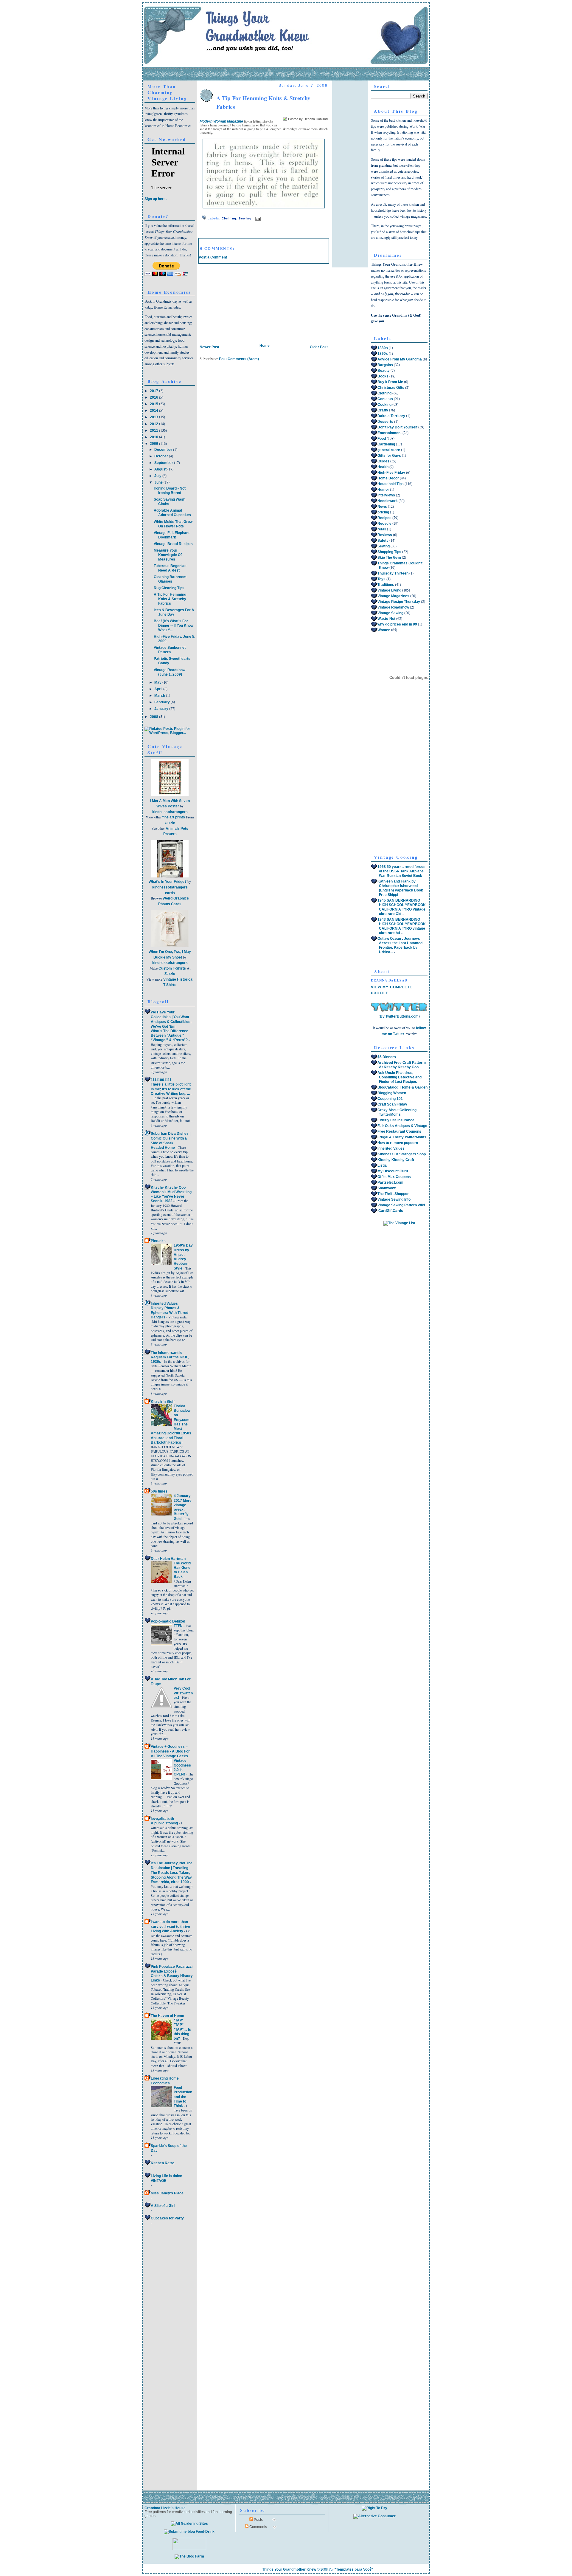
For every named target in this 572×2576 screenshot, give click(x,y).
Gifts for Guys (389, 456)
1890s (383, 354)
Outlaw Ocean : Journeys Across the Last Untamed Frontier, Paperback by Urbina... (400, 945)
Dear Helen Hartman (168, 1559)
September (164, 463)
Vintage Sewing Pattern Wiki (401, 1205)
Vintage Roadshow (393, 607)
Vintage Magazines (393, 596)
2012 (154, 424)
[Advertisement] (243, 301)
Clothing (229, 218)
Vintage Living (389, 590)
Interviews (386, 495)
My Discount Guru (393, 1171)
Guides (383, 461)
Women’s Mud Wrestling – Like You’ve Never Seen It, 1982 (171, 1196)
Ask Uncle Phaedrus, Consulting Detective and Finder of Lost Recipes (400, 1077)
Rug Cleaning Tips (169, 588)
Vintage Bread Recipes (173, 544)
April (159, 689)
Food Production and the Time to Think (183, 2097)
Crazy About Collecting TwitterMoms (397, 1112)
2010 (154, 437)
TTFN (179, 1626)
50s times (159, 1491)
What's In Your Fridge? (168, 882)
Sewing (245, 218)
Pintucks (158, 1241)
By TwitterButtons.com (399, 1016)
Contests (385, 399)
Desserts (385, 422)
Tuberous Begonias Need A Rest (170, 568)
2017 (154, 391)
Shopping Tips (389, 552)
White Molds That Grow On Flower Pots (173, 524)
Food (382, 439)
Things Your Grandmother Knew (289, 2569)
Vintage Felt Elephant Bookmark (172, 535)
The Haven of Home (167, 2016)
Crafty (383, 410)
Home (265, 346)
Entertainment (390, 433)
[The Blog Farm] (189, 2556)
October (162, 456)
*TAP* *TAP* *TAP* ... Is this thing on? (182, 2029)
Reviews (385, 535)
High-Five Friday (391, 473)
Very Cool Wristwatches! (183, 1693)
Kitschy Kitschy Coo (168, 1188)
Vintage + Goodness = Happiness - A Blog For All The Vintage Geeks (170, 1751)
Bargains (385, 365)
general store (389, 450)
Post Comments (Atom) (239, 359)
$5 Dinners (387, 1057)
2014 (154, 411)
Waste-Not (386, 619)
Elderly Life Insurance (396, 1120)
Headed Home (163, 1147)
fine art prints (174, 817)
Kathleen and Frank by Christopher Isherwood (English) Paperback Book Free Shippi (400, 888)
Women (384, 630)
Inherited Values (164, 1304)
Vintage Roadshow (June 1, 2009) (170, 672)
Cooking (384, 405)
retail (382, 529)
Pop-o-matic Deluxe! (168, 1621)
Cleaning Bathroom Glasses (170, 579)
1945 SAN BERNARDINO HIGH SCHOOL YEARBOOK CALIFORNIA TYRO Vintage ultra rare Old (402, 907)
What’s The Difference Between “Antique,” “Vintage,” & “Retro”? (170, 1035)
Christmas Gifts (391, 388)
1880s (383, 348)
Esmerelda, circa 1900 (170, 1882)
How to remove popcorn (398, 1143)
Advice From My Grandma (400, 359)
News (382, 507)
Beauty (384, 371)
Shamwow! (387, 1188)
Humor (383, 490)
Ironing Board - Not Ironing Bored (170, 491)
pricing (383, 512)
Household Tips (391, 484)
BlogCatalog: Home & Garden (402, 1087)
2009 (154, 444)
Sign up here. (156, 199)
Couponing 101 (390, 1099)
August (161, 469)
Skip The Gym (389, 558)
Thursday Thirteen (393, 573)
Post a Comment (213, 257)
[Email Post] (257, 218)
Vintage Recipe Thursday (399, 602)
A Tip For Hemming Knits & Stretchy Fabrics (170, 599)
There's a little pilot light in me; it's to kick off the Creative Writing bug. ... (171, 1089)
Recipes (384, 518)
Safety (383, 541)
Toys (381, 579)
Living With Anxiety (167, 1931)
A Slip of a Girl (163, 2206)
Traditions (386, 585)
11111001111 (161, 1080)
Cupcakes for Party (167, 2218)
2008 (154, 717)
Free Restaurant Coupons (399, 1131)
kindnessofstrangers (170, 812)
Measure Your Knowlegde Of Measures (168, 555)
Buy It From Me (390, 382)
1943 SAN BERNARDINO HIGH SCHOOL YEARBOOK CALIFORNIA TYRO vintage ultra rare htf (402, 926)
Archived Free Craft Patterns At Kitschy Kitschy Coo (402, 1065)
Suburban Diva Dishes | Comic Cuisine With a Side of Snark (171, 1138)
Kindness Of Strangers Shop (402, 1154)
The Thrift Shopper (393, 1194)
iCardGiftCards (390, 1211)
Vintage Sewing (390, 613)
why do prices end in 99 (397, 624)
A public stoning (165, 1823)
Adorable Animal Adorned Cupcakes (172, 513)
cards (170, 893)
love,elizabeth (162, 1819)
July (158, 476)
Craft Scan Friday (392, 1104)
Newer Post (209, 347)
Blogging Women (392, 1093)
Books (383, 376)
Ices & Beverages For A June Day (174, 612)
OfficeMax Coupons (394, 1177)
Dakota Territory (391, 416)
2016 (154, 397)
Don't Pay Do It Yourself (397, 427)
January (162, 709)
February (163, 702)
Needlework (388, 501)
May (158, 682)
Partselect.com (390, 1182)
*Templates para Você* (354, 2569)
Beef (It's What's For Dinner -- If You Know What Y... (174, 626)
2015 (154, 404)
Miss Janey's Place (167, 2193)
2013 (154, 417)
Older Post (319, 347)
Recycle (384, 524)
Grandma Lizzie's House (165, 2508)
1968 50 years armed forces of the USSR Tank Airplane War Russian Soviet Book (401, 871)
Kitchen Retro (163, 2163)
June (159, 482)
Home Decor (388, 478)
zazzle (170, 823)
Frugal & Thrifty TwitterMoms (402, 1137)
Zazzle (170, 974)
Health (383, 467)
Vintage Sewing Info (394, 1199)
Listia (382, 1165)
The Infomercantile (167, 1353)
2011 (154, 431)
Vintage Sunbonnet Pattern (170, 650)
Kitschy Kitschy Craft (396, 1160)
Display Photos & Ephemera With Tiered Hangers (170, 1312)
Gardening (386, 444)
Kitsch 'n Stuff (163, 1402)
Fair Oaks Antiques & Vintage (402, 1126)
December (164, 450)
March (160, 696)
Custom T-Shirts (172, 968)
